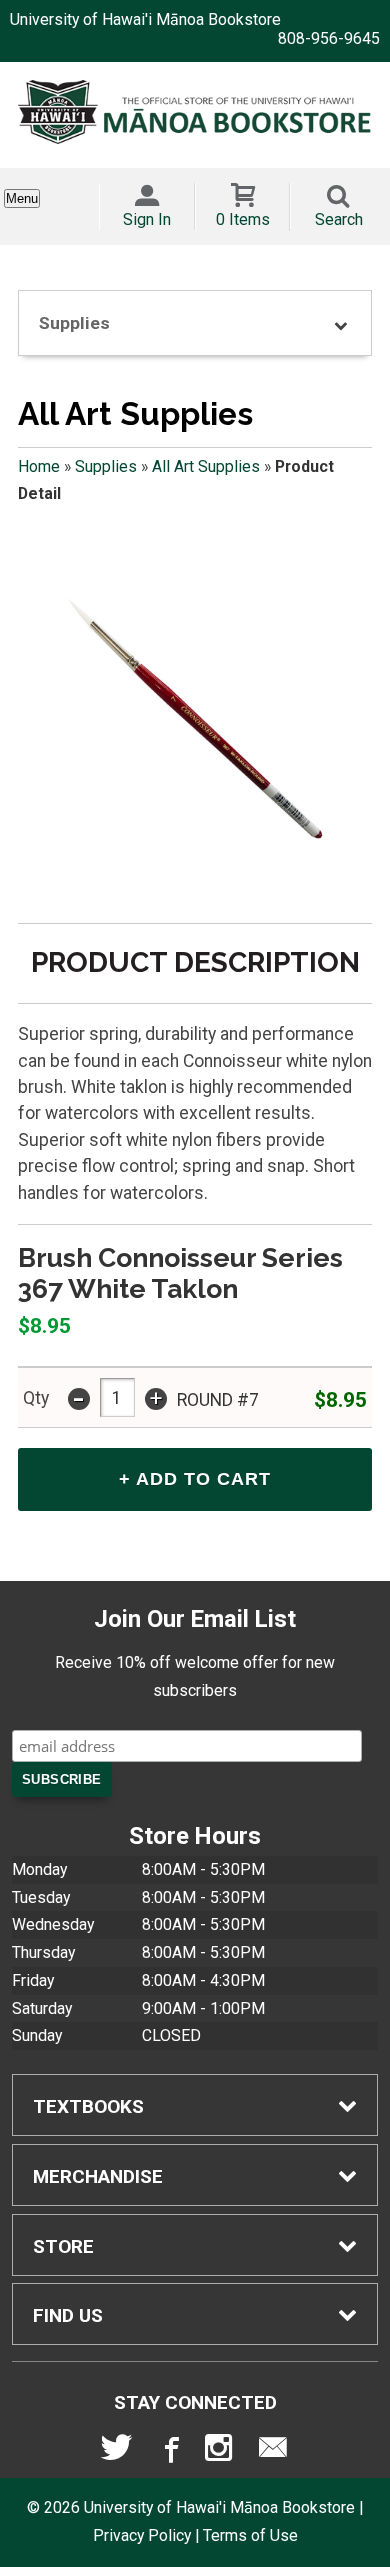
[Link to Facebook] (169, 2452)
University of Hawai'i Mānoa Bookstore (145, 19)
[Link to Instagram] (221, 2452)
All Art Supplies (206, 466)
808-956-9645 (329, 38)
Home (39, 466)
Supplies (106, 466)
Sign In (147, 219)
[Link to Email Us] (273, 2452)
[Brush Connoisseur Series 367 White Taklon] (195, 724)
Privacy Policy (142, 2535)
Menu (22, 198)
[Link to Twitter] (117, 2452)
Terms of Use (250, 2535)
